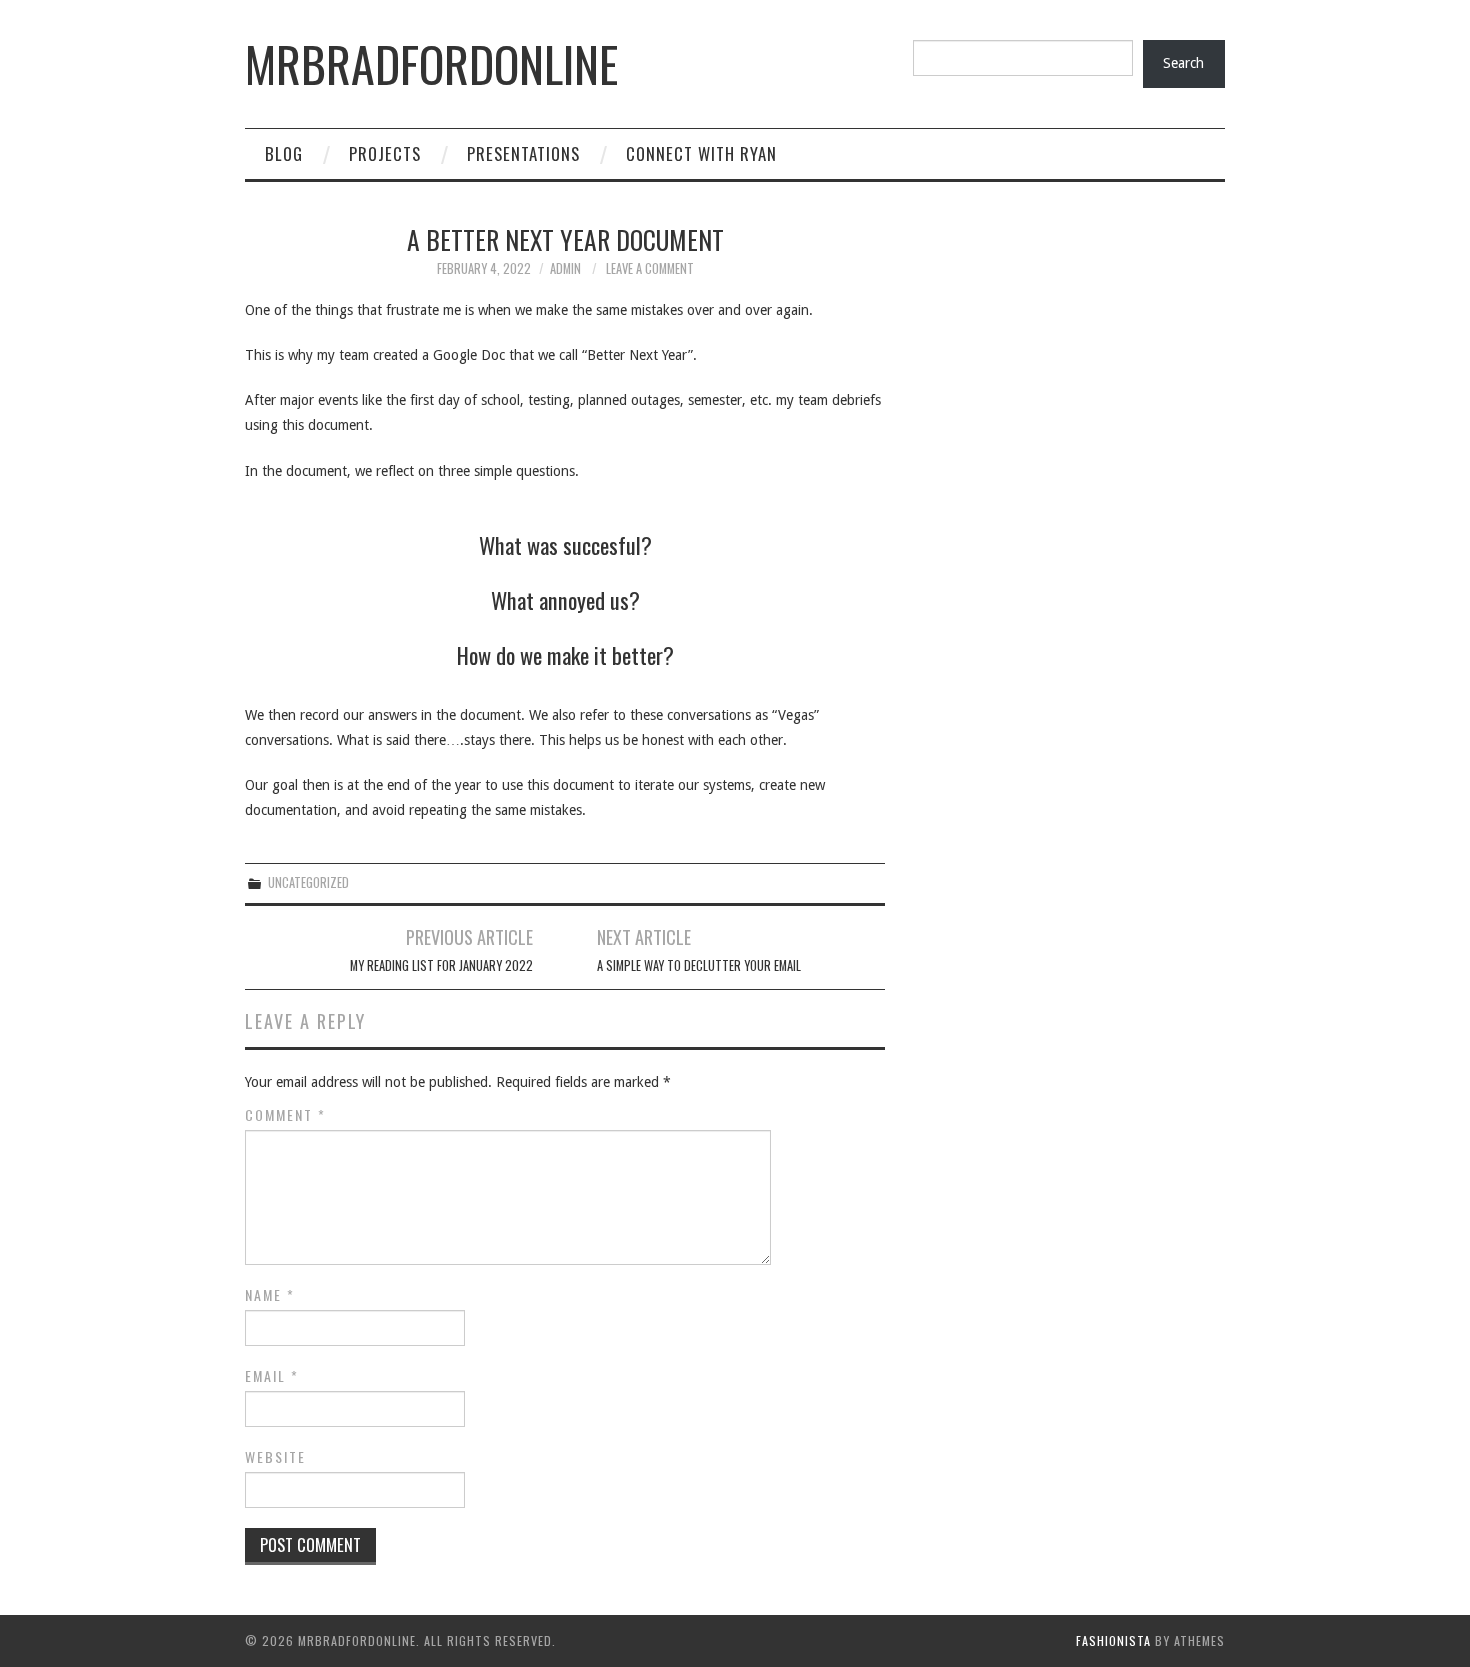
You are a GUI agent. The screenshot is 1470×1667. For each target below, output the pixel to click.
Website (275, 1457)
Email (272, 1376)
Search (1183, 63)
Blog (284, 153)
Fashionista (1113, 1640)
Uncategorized (308, 882)
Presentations (523, 153)
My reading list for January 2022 (441, 965)
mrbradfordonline (431, 63)
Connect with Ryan (701, 153)
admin (565, 268)
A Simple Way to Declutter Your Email (699, 965)
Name (270, 1295)
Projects (385, 153)
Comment (285, 1115)
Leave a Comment (650, 268)
